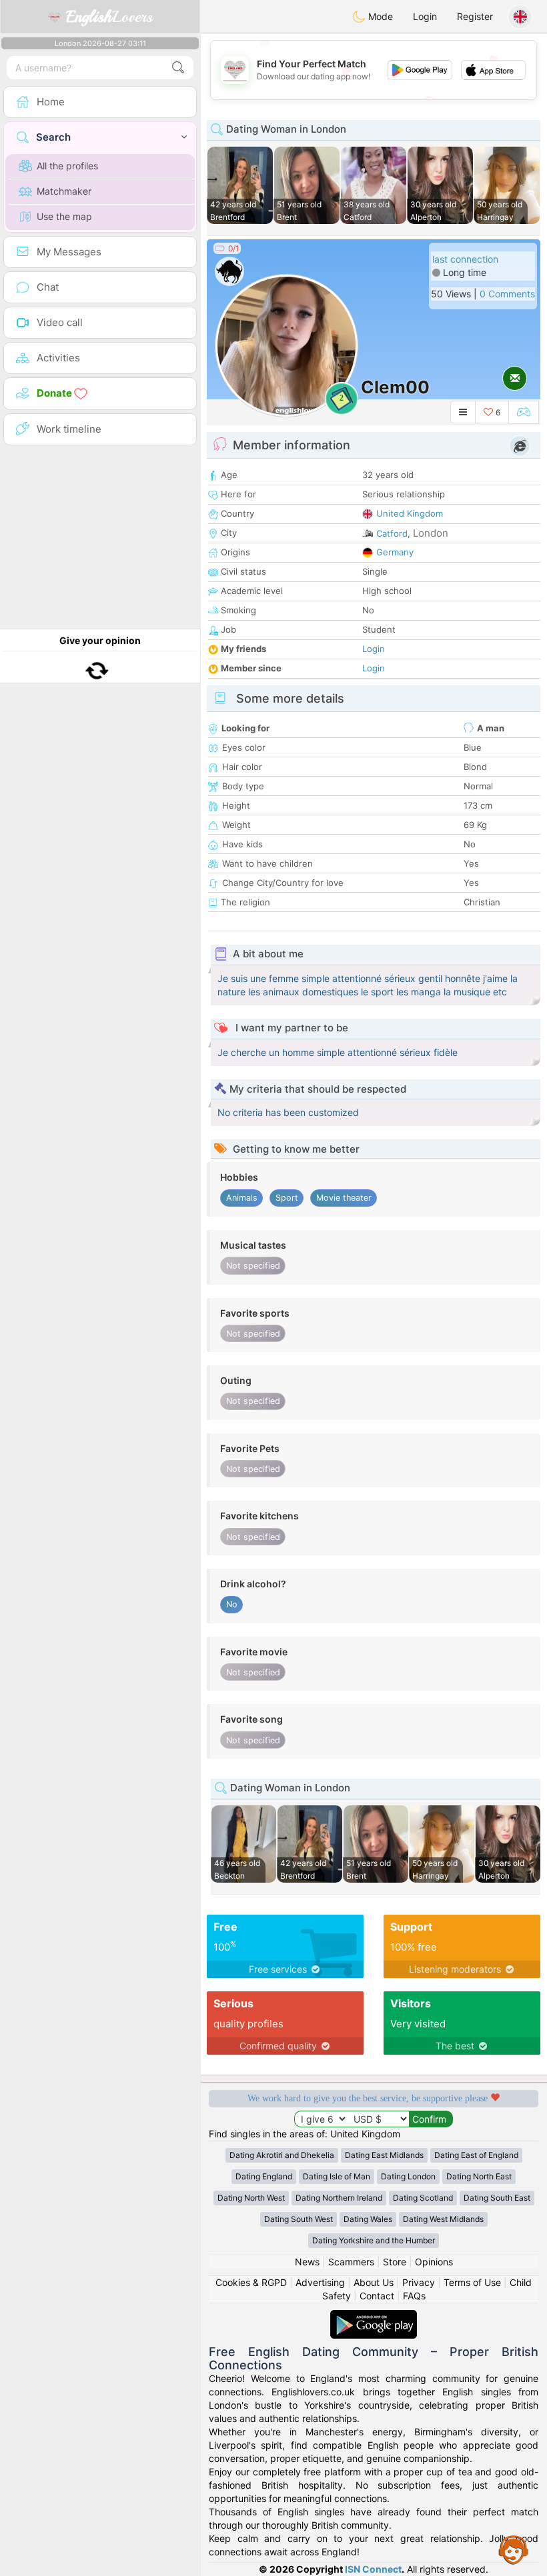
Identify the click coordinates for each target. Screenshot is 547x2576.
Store (395, 2262)
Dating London (408, 2176)
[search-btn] (178, 68)
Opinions (434, 2262)
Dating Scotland (423, 2198)
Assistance (514, 2549)
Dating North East (479, 2176)
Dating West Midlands (443, 2219)
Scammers (351, 2262)
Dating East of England (476, 2155)
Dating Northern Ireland (339, 2198)
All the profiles (67, 166)
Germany (395, 552)
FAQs (414, 2296)
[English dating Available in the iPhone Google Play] (374, 2316)
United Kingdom (410, 513)
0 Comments (507, 294)
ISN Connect (373, 2569)
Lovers (109, 17)
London (431, 533)
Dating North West (251, 2198)
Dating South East (497, 2198)
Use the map (64, 216)
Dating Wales (368, 2219)
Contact (377, 2296)
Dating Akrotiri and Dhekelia (282, 2155)
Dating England (264, 2176)
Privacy (419, 2282)
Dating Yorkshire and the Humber (374, 2240)
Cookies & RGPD (251, 2282)
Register (475, 16)
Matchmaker (64, 191)
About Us (374, 2282)
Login (425, 16)
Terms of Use (472, 2282)
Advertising (320, 2282)
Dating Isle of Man (337, 2176)
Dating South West (299, 2219)
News (307, 2262)
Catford (392, 533)
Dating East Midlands (384, 2155)
